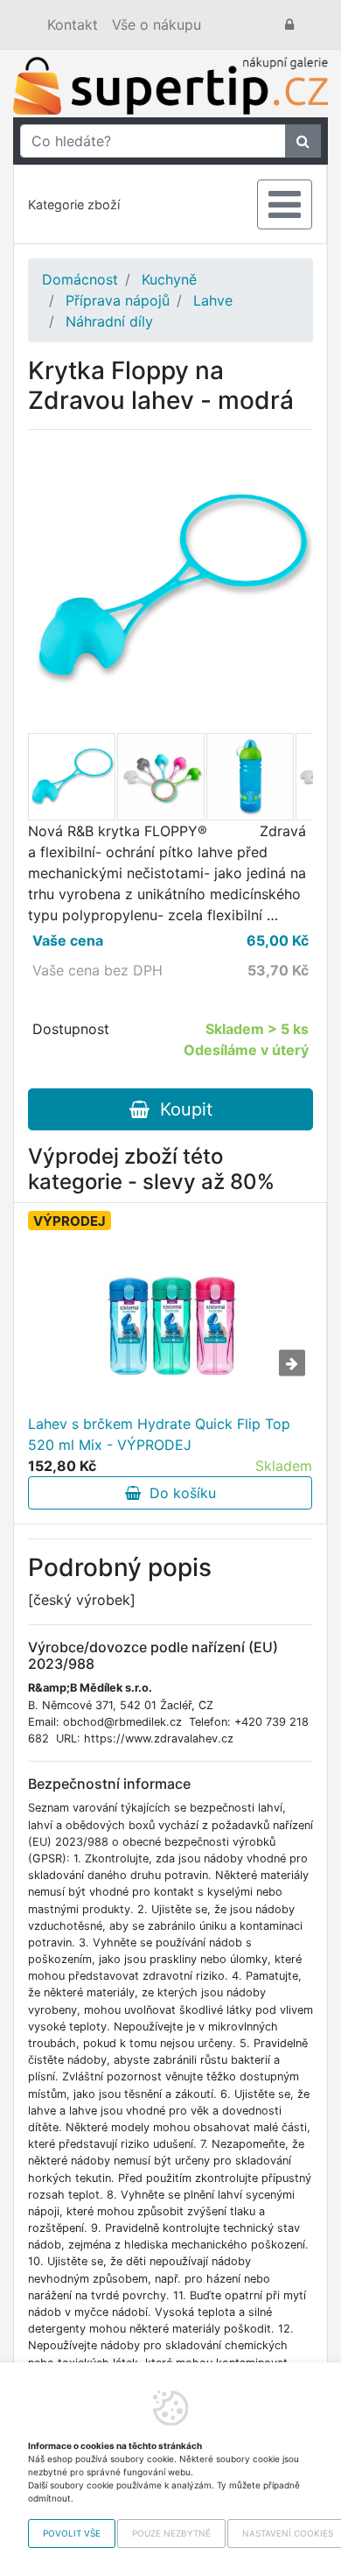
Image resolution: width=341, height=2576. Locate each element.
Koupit (181, 1109)
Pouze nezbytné (171, 2533)
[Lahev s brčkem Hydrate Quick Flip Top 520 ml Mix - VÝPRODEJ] (170, 1326)
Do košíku (178, 1493)
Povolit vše (72, 2533)
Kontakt (73, 25)
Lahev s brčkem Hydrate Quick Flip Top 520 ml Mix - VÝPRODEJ (159, 1434)
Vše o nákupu (157, 25)
